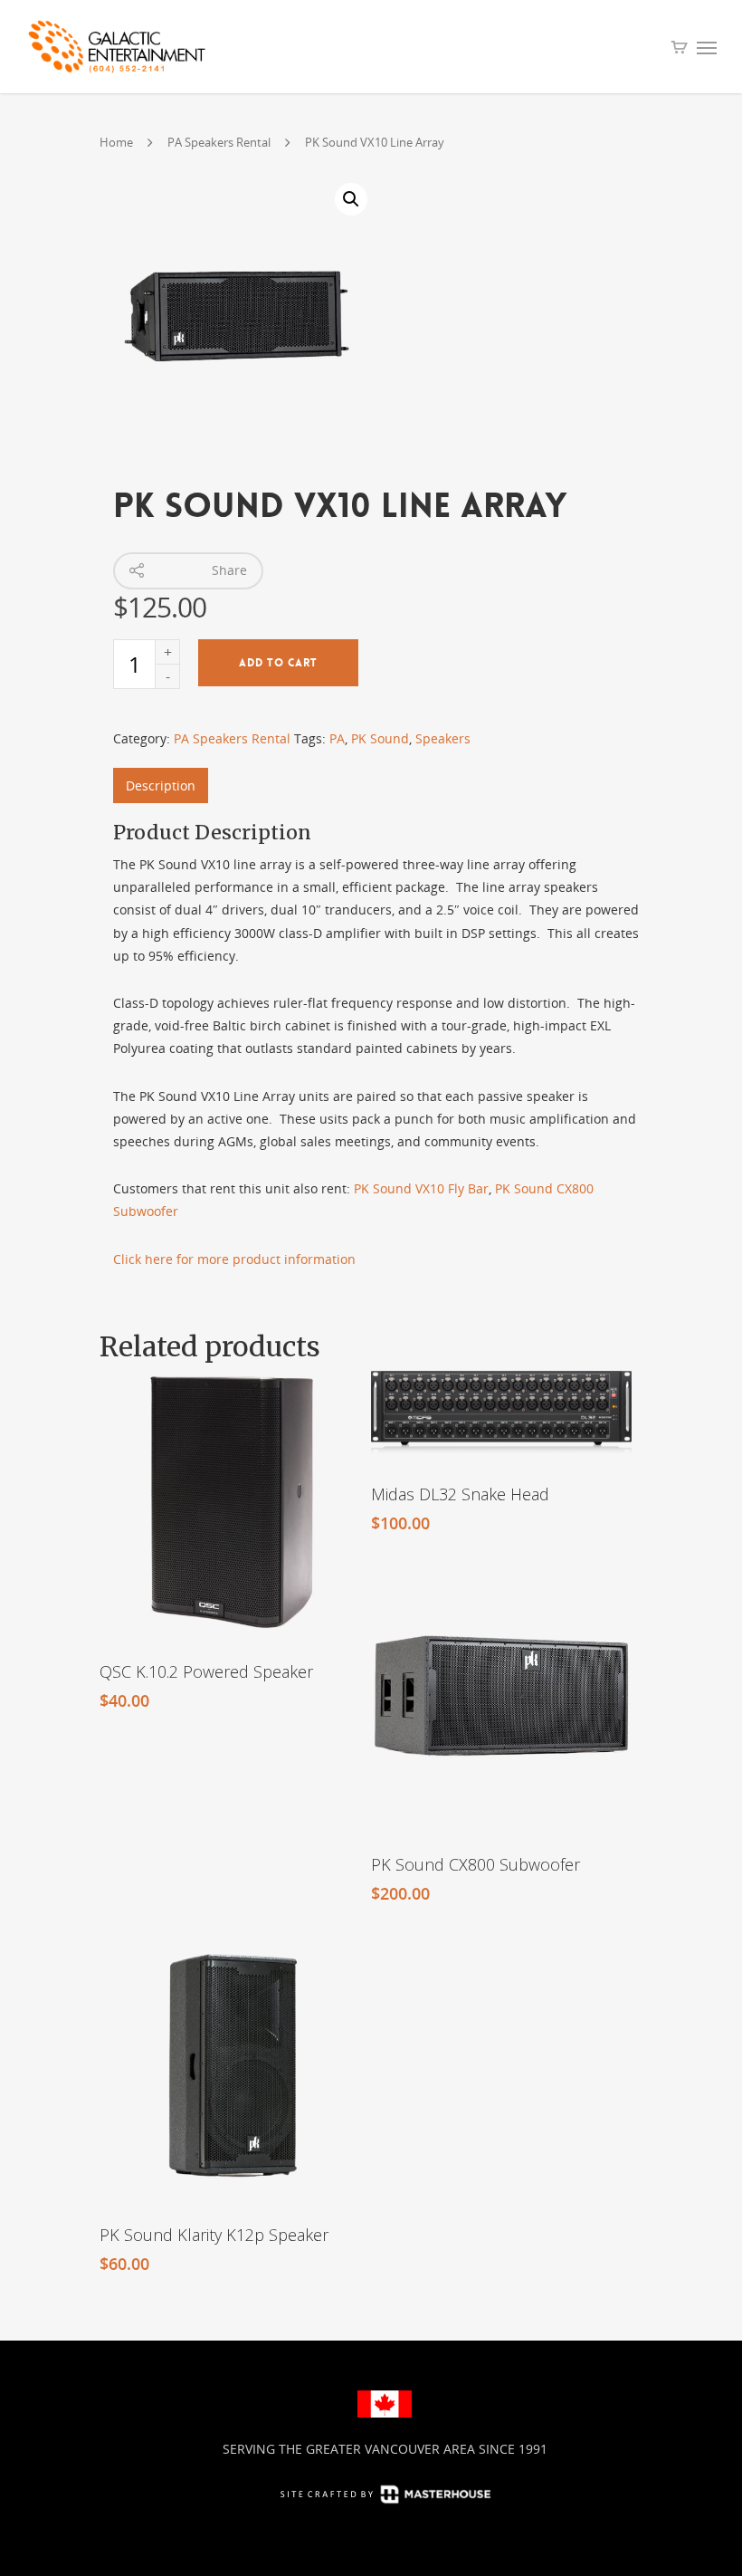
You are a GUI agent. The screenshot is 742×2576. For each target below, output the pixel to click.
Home (116, 142)
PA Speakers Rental (219, 142)
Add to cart (278, 663)
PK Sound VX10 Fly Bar (421, 1188)
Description (161, 785)
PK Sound (380, 738)
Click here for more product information (234, 1259)
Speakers (443, 738)
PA (337, 738)
